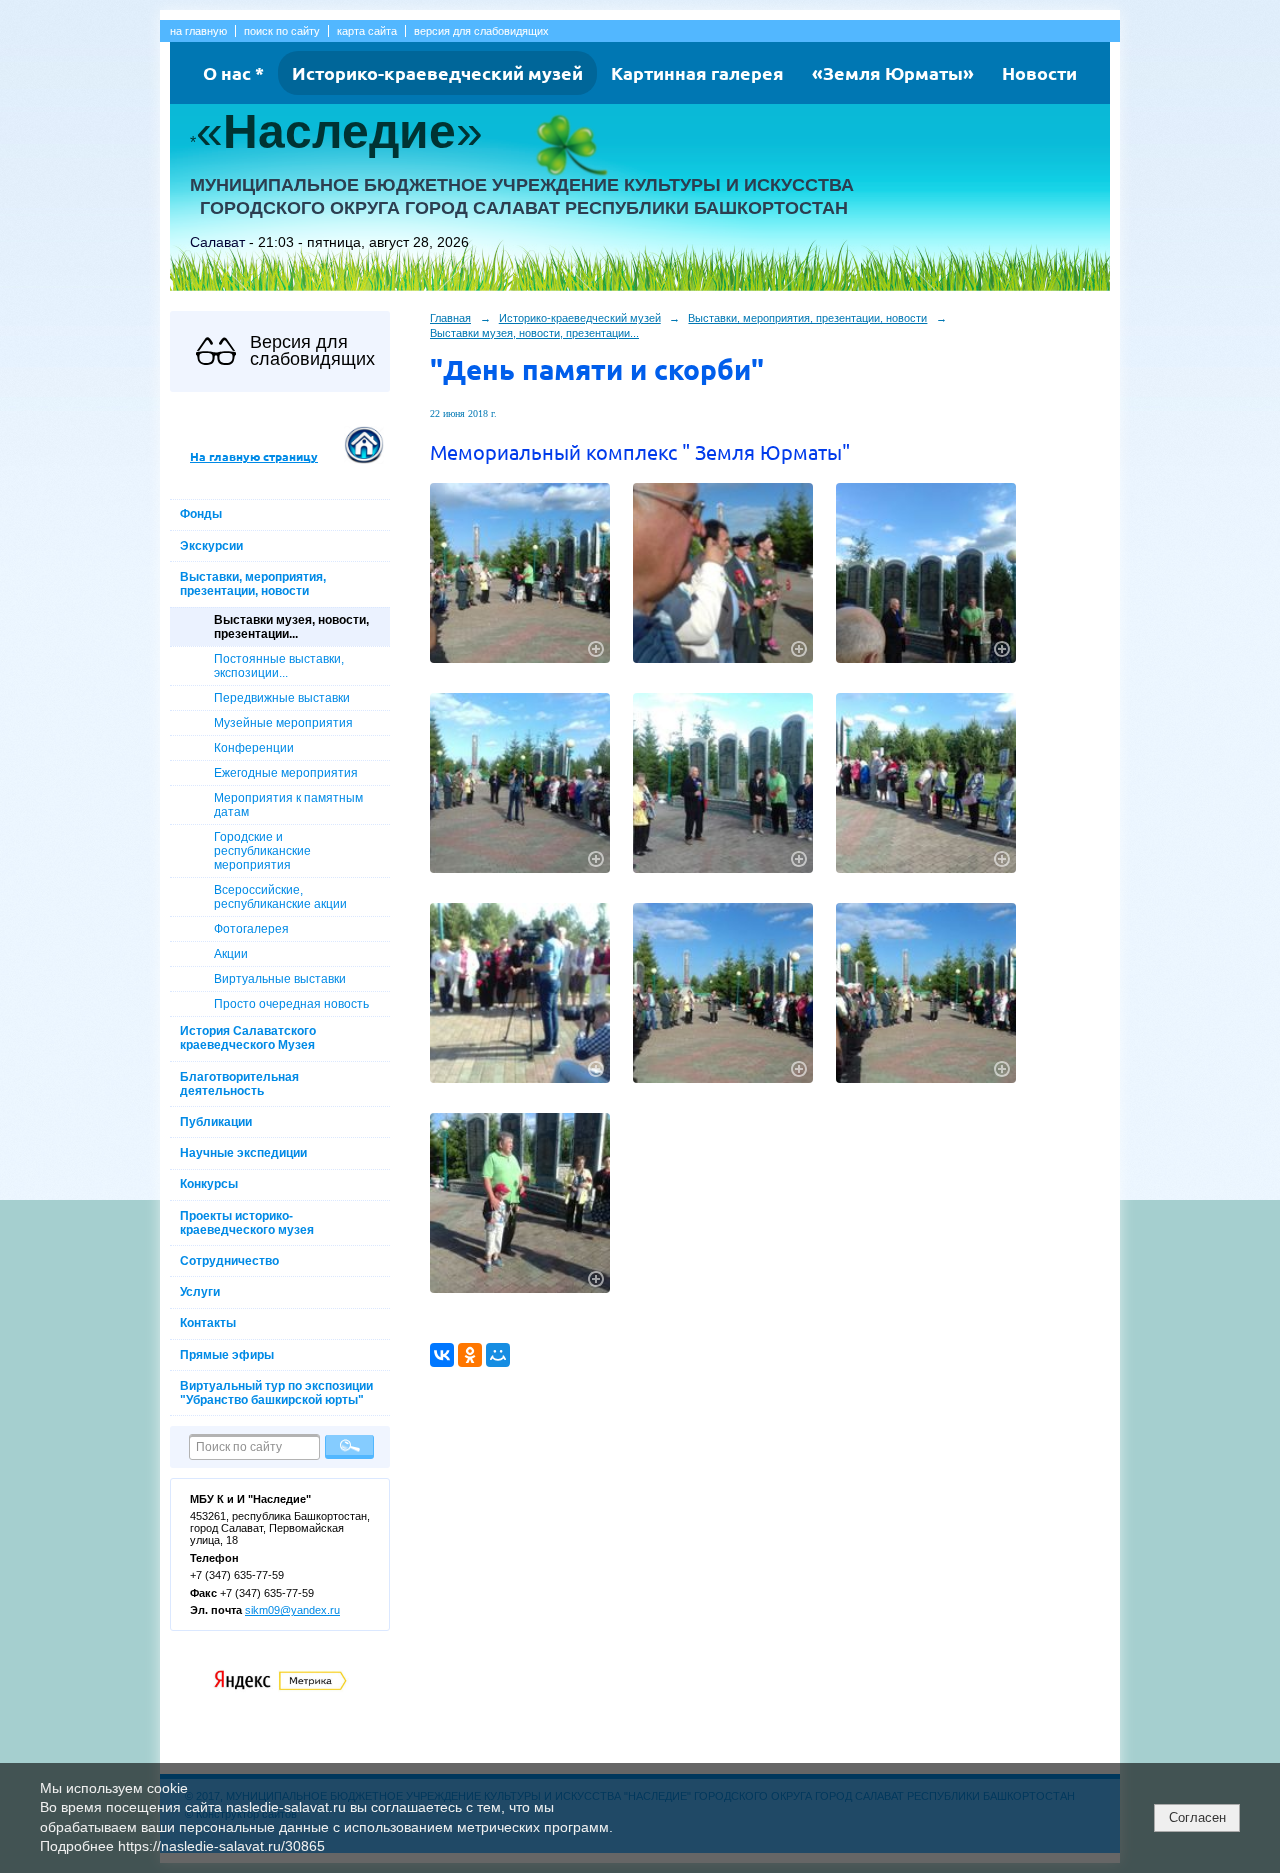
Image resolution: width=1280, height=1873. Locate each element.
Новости (1039, 72)
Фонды (201, 514)
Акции (231, 954)
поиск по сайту (282, 31)
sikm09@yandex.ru (292, 1610)
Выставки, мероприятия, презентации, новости (253, 584)
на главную (198, 31)
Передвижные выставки (282, 698)
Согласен (1197, 1817)
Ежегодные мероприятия (286, 773)
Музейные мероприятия (283, 723)
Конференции (254, 748)
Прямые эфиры (227, 1355)
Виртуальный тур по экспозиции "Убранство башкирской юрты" (276, 1393)
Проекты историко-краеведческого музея (247, 1223)
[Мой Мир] (498, 1355)
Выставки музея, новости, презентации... (291, 627)
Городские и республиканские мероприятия (262, 851)
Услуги (200, 1292)
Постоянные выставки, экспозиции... (279, 666)
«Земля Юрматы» (893, 72)
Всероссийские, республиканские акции (280, 897)
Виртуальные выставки (280, 979)
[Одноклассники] (470, 1355)
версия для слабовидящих (481, 31)
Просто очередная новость (291, 1004)
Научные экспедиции (243, 1153)
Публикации (216, 1122)
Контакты (208, 1323)
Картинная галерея (697, 72)
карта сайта (367, 31)
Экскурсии (211, 546)
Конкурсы (209, 1184)
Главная (450, 318)
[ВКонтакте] (442, 1355)
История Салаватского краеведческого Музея (248, 1038)
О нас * (233, 72)
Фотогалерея (251, 929)
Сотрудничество (229, 1261)
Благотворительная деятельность (239, 1084)
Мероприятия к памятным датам (288, 805)
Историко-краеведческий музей (437, 72)
